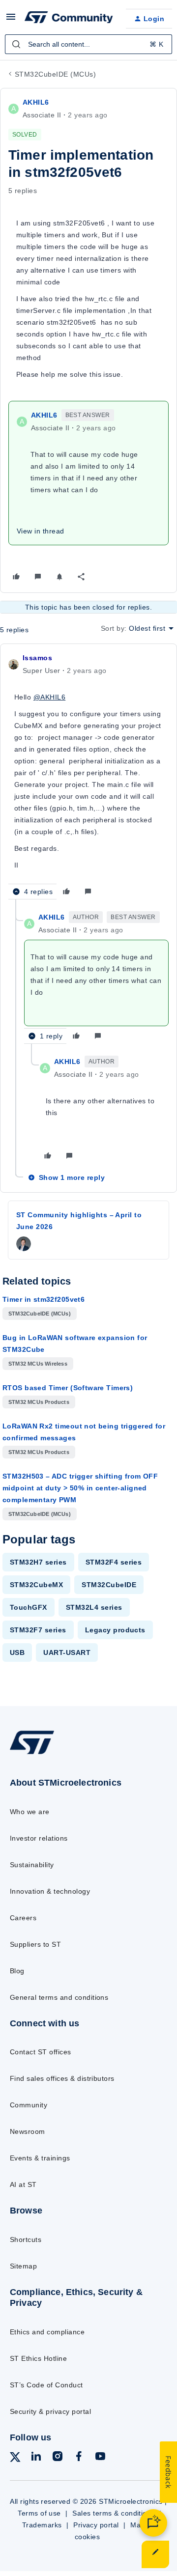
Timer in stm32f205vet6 (44, 1299)
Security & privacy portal (50, 2411)
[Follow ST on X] (15, 2459)
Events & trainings (40, 2158)
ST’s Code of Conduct (46, 2385)
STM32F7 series (38, 1630)
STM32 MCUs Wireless (38, 1364)
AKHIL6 (36, 102)
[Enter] (16, 44)
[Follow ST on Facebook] (79, 2458)
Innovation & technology (50, 1891)
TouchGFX (29, 1607)
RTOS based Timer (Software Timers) (68, 1388)
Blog (17, 1971)
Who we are (30, 1812)
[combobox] (88, 44)
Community (29, 2105)
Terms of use (39, 2513)
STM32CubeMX (36, 1585)
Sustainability (32, 1865)
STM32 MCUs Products (39, 1402)
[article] (88, 776)
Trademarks (42, 2525)
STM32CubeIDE (109, 1585)
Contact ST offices (41, 2052)
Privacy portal (96, 2525)
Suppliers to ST (35, 1944)
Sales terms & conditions (114, 2513)
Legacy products (115, 1630)
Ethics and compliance (47, 2332)
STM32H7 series (38, 1562)
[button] (11, 20)
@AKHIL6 (49, 697)
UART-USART (67, 1652)
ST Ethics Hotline (38, 2358)
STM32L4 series (94, 1607)
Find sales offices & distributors (62, 2078)
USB (17, 1652)
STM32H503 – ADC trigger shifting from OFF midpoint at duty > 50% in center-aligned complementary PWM (80, 1488)
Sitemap (23, 2266)
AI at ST (23, 2184)
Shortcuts (26, 2240)
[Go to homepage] (32, 1754)
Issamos (37, 658)
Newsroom (28, 2131)
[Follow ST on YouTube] (100, 2458)
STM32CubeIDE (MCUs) (55, 74)
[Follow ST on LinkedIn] (36, 2458)
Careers (23, 1918)
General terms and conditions (59, 1997)
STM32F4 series (114, 1562)
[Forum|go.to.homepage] (67, 19)
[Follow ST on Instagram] (58, 2458)
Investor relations (39, 1838)
